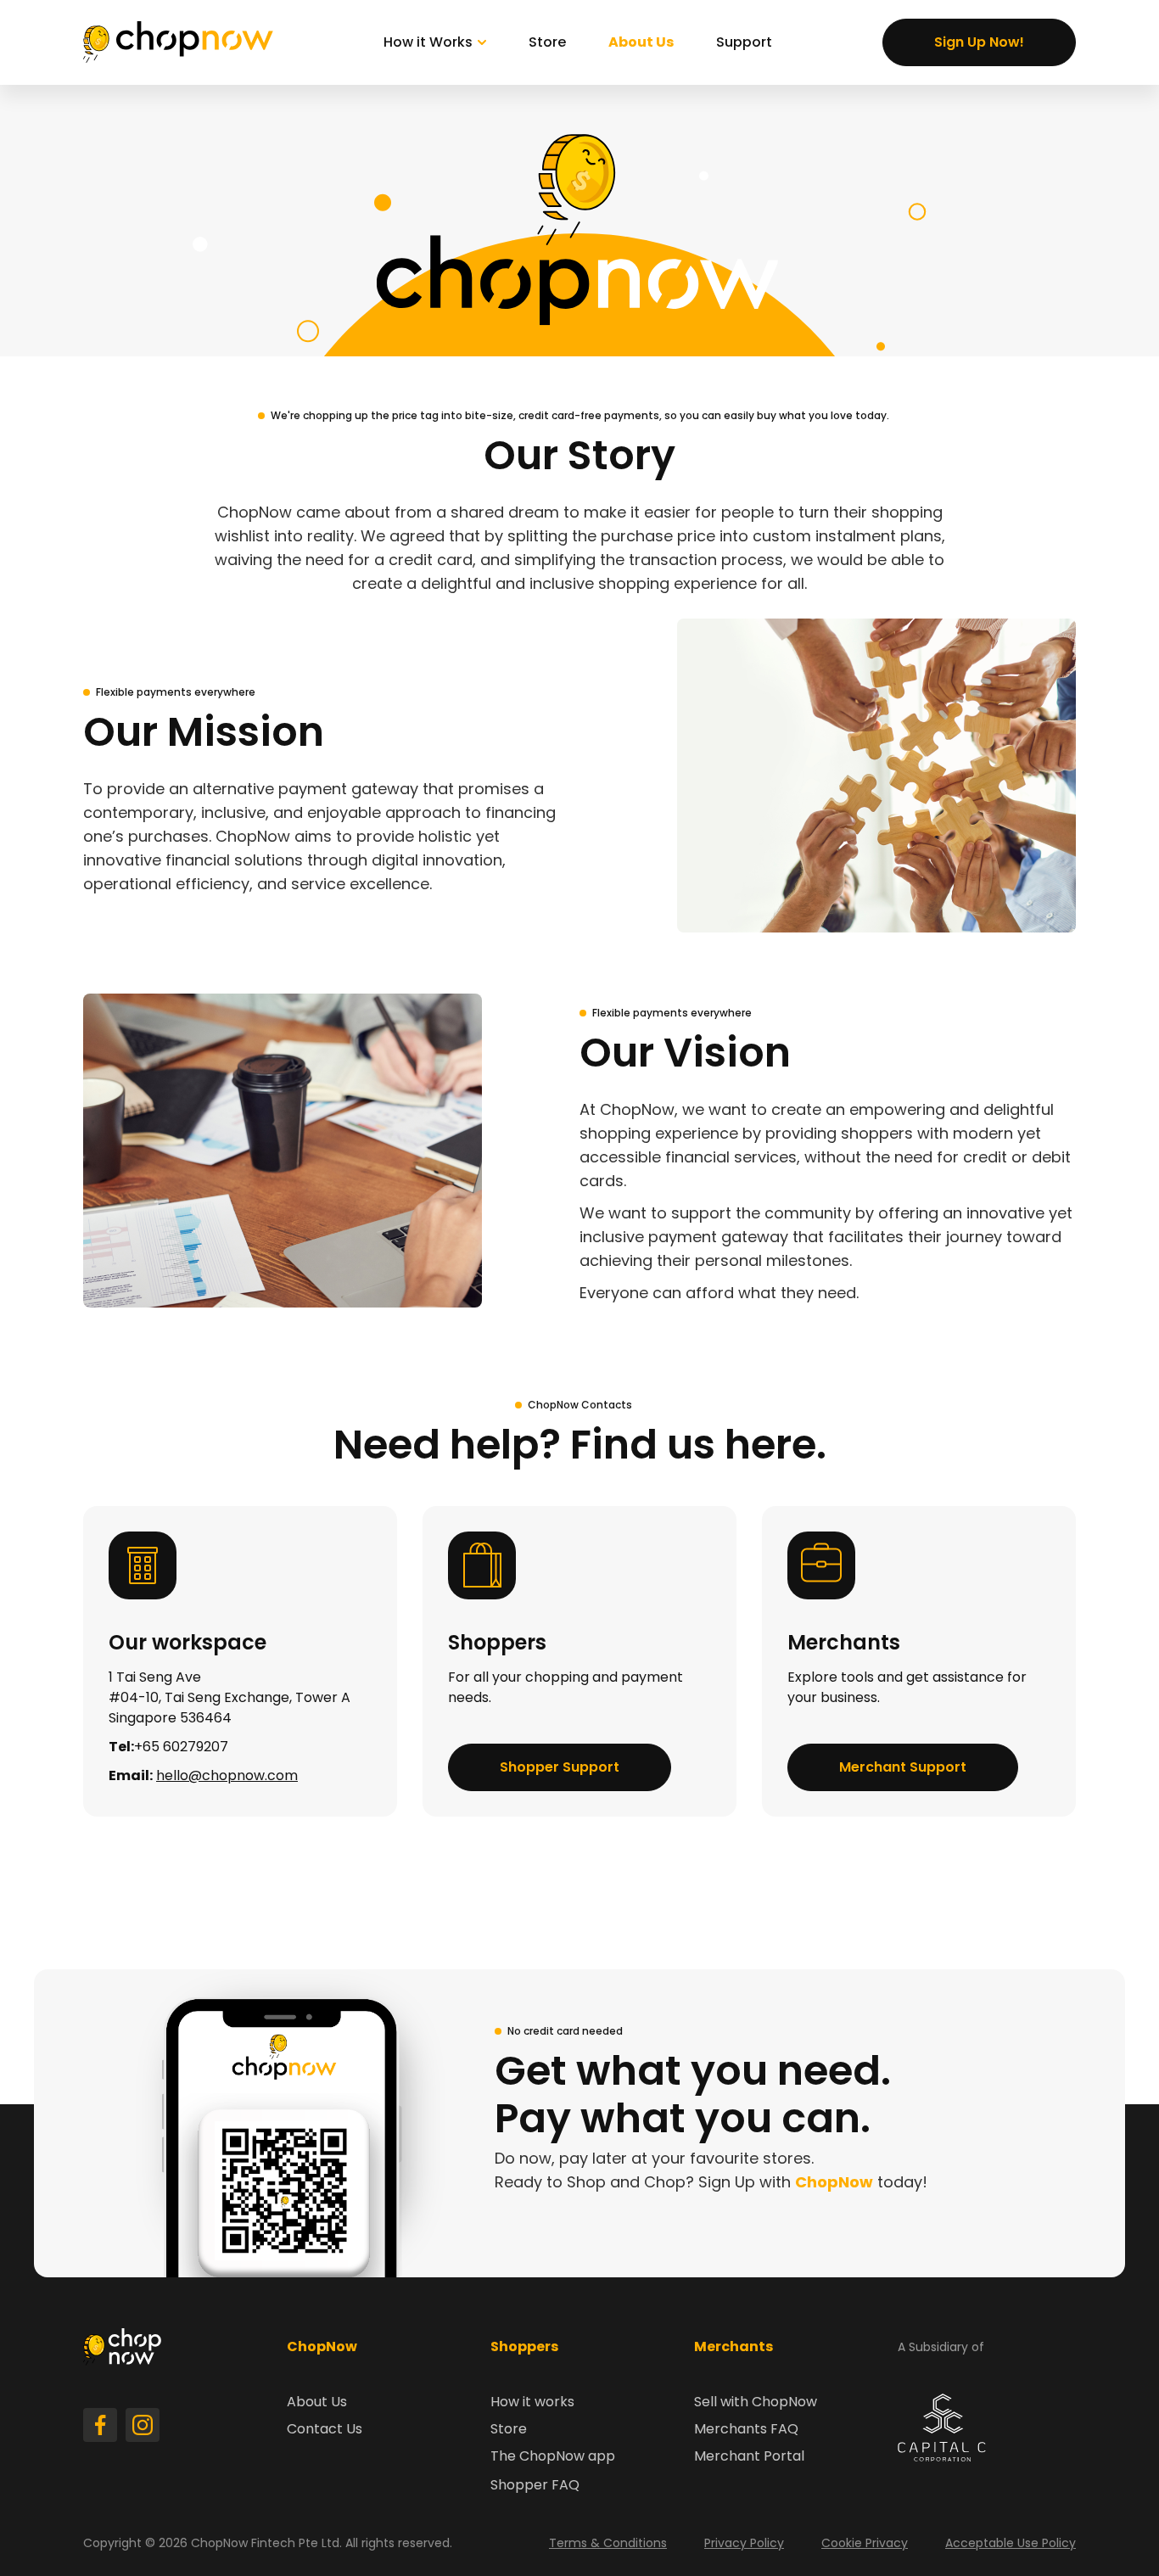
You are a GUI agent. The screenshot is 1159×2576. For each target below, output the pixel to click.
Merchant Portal (749, 2456)
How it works (532, 2402)
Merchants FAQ (746, 2429)
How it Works (428, 42)
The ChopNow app (553, 2456)
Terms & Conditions (608, 2543)
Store (547, 42)
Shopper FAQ (535, 2485)
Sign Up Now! (979, 42)
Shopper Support (560, 1767)
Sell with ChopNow (756, 2402)
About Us (641, 42)
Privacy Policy (744, 2543)
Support (744, 42)
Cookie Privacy (865, 2543)
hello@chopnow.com (227, 1775)
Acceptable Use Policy (1011, 2543)
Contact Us (325, 2429)
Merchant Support (903, 1767)
